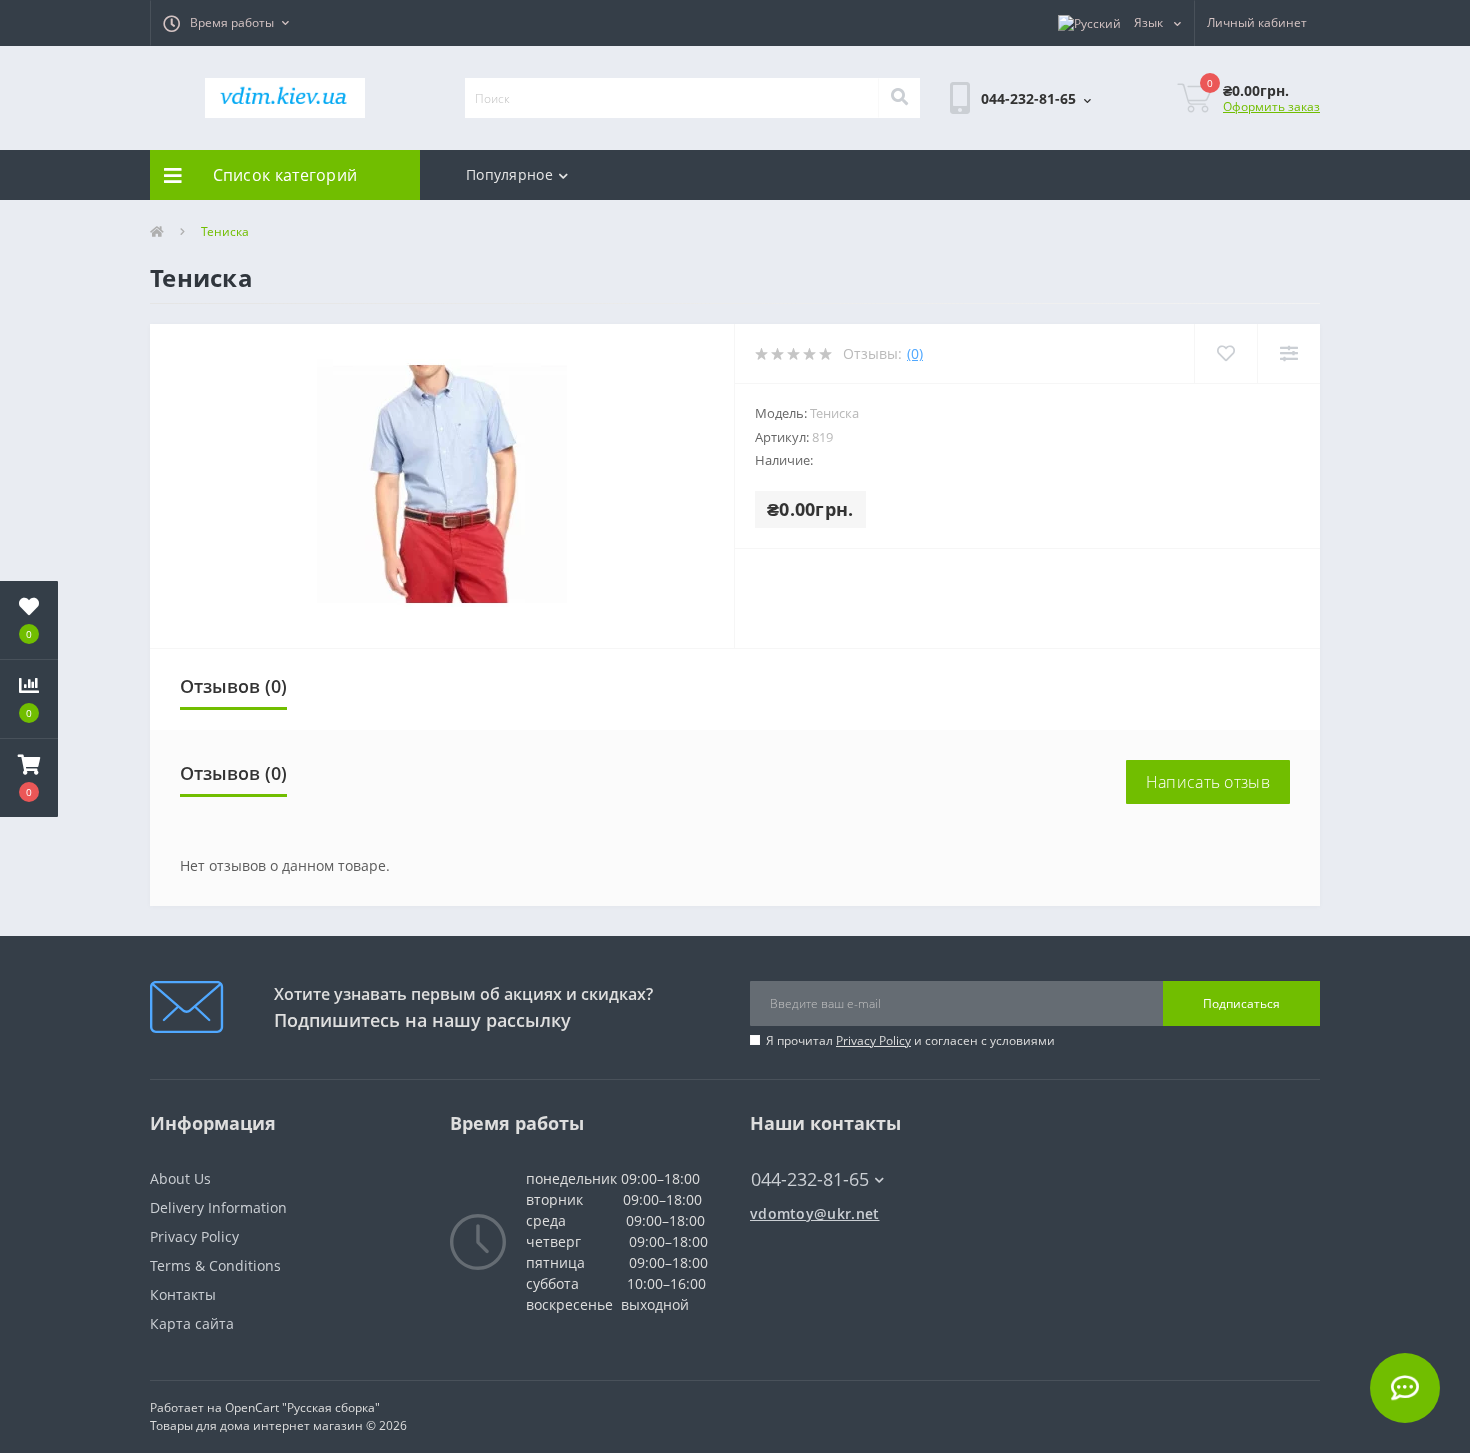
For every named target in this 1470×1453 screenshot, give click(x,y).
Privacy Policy (873, 1040)
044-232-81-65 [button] (810, 1179)
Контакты (183, 1294)
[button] (226, 23)
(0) (915, 353)
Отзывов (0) (233, 686)
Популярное (509, 174)
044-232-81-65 (800, 1149)
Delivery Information (218, 1207)
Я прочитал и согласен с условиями (910, 1040)
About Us (180, 1178)
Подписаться (1241, 1003)
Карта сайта (192, 1323)
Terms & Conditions (215, 1265)
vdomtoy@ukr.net (815, 1213)
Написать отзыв (1208, 782)
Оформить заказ (1271, 106)
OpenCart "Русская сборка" (302, 1407)
